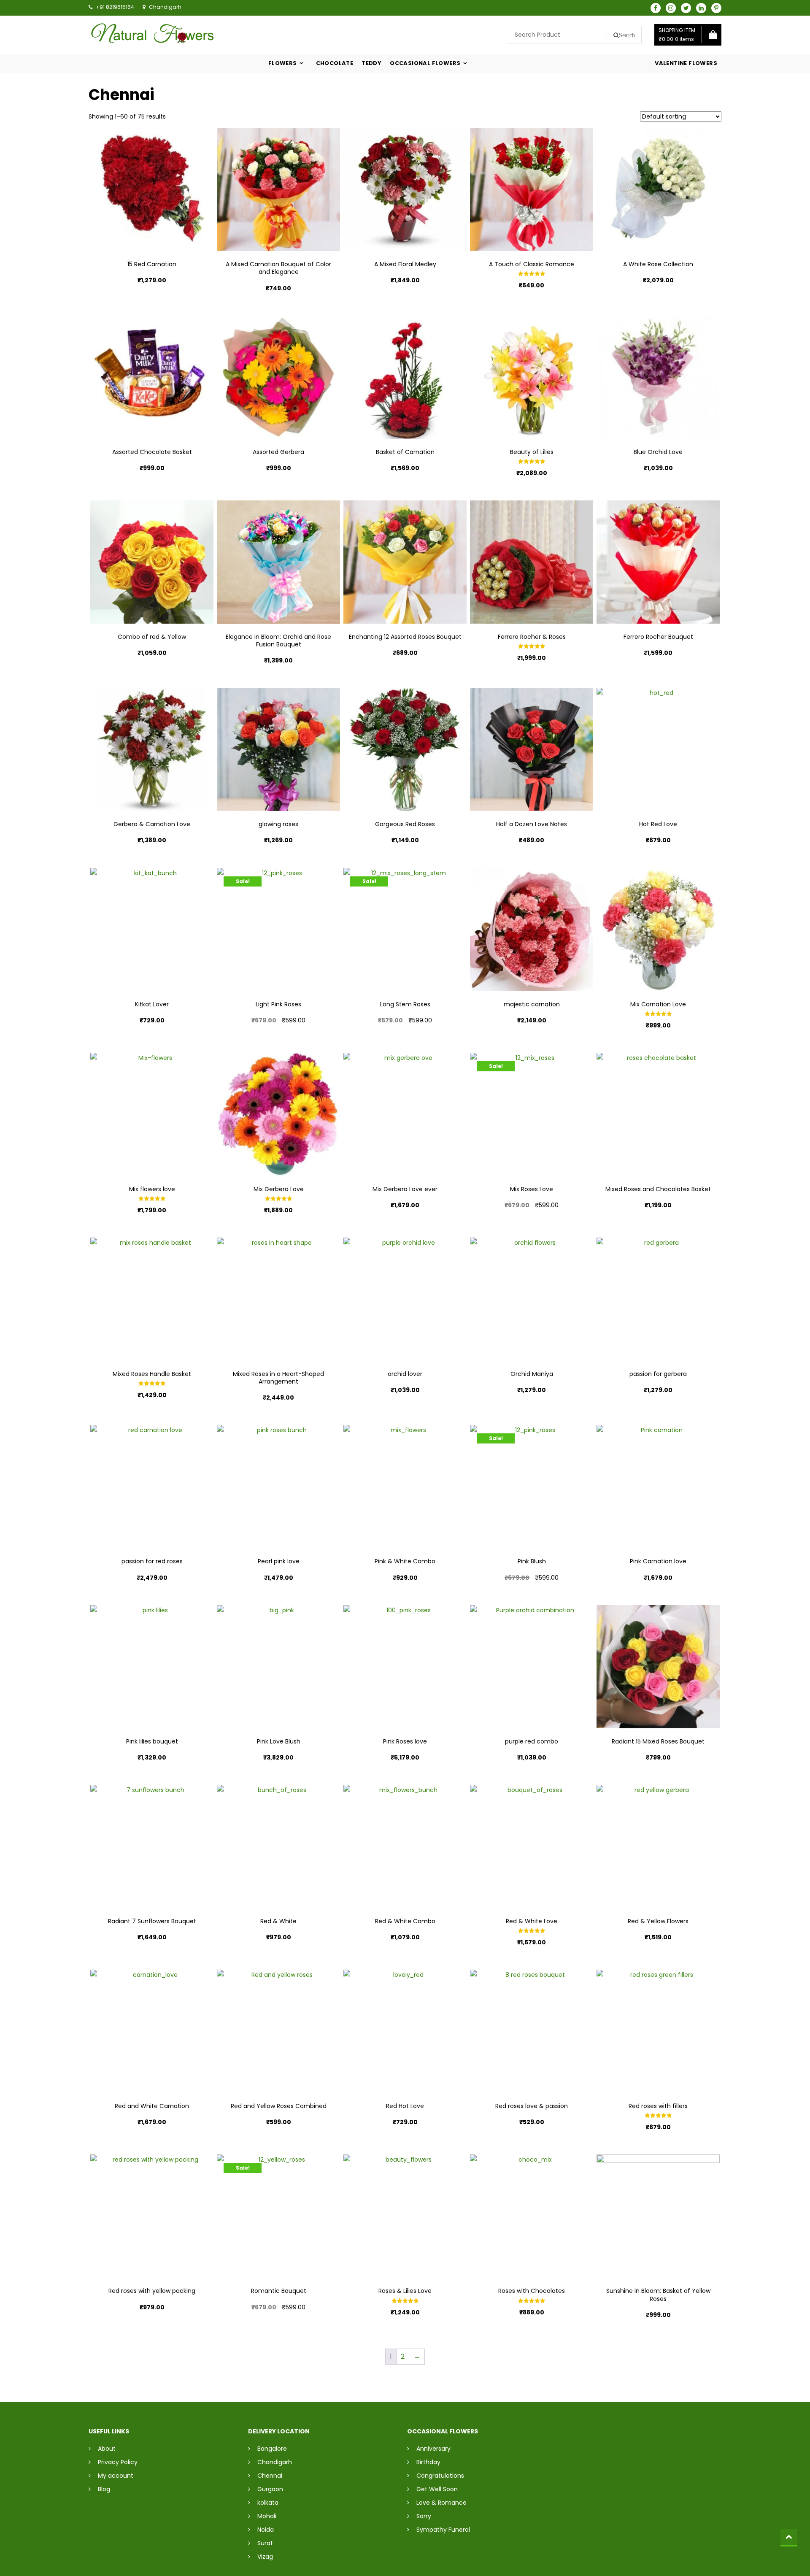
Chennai (270, 2476)
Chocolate (335, 63)
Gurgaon (270, 2489)
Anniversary (433, 2449)
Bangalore (272, 2449)
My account (116, 2476)
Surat (265, 2543)
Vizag (265, 2557)
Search (627, 35)
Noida (266, 2530)
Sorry (424, 2516)
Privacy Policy (118, 2462)
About (107, 2449)
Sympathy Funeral (443, 2530)
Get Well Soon (437, 2489)
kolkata (268, 2503)
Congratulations (440, 2476)
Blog (104, 2489)
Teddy (371, 63)
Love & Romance (441, 2503)
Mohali (267, 2516)
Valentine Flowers (686, 63)
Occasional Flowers (425, 63)
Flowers (283, 63)
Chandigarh (275, 2462)
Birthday (428, 2462)
